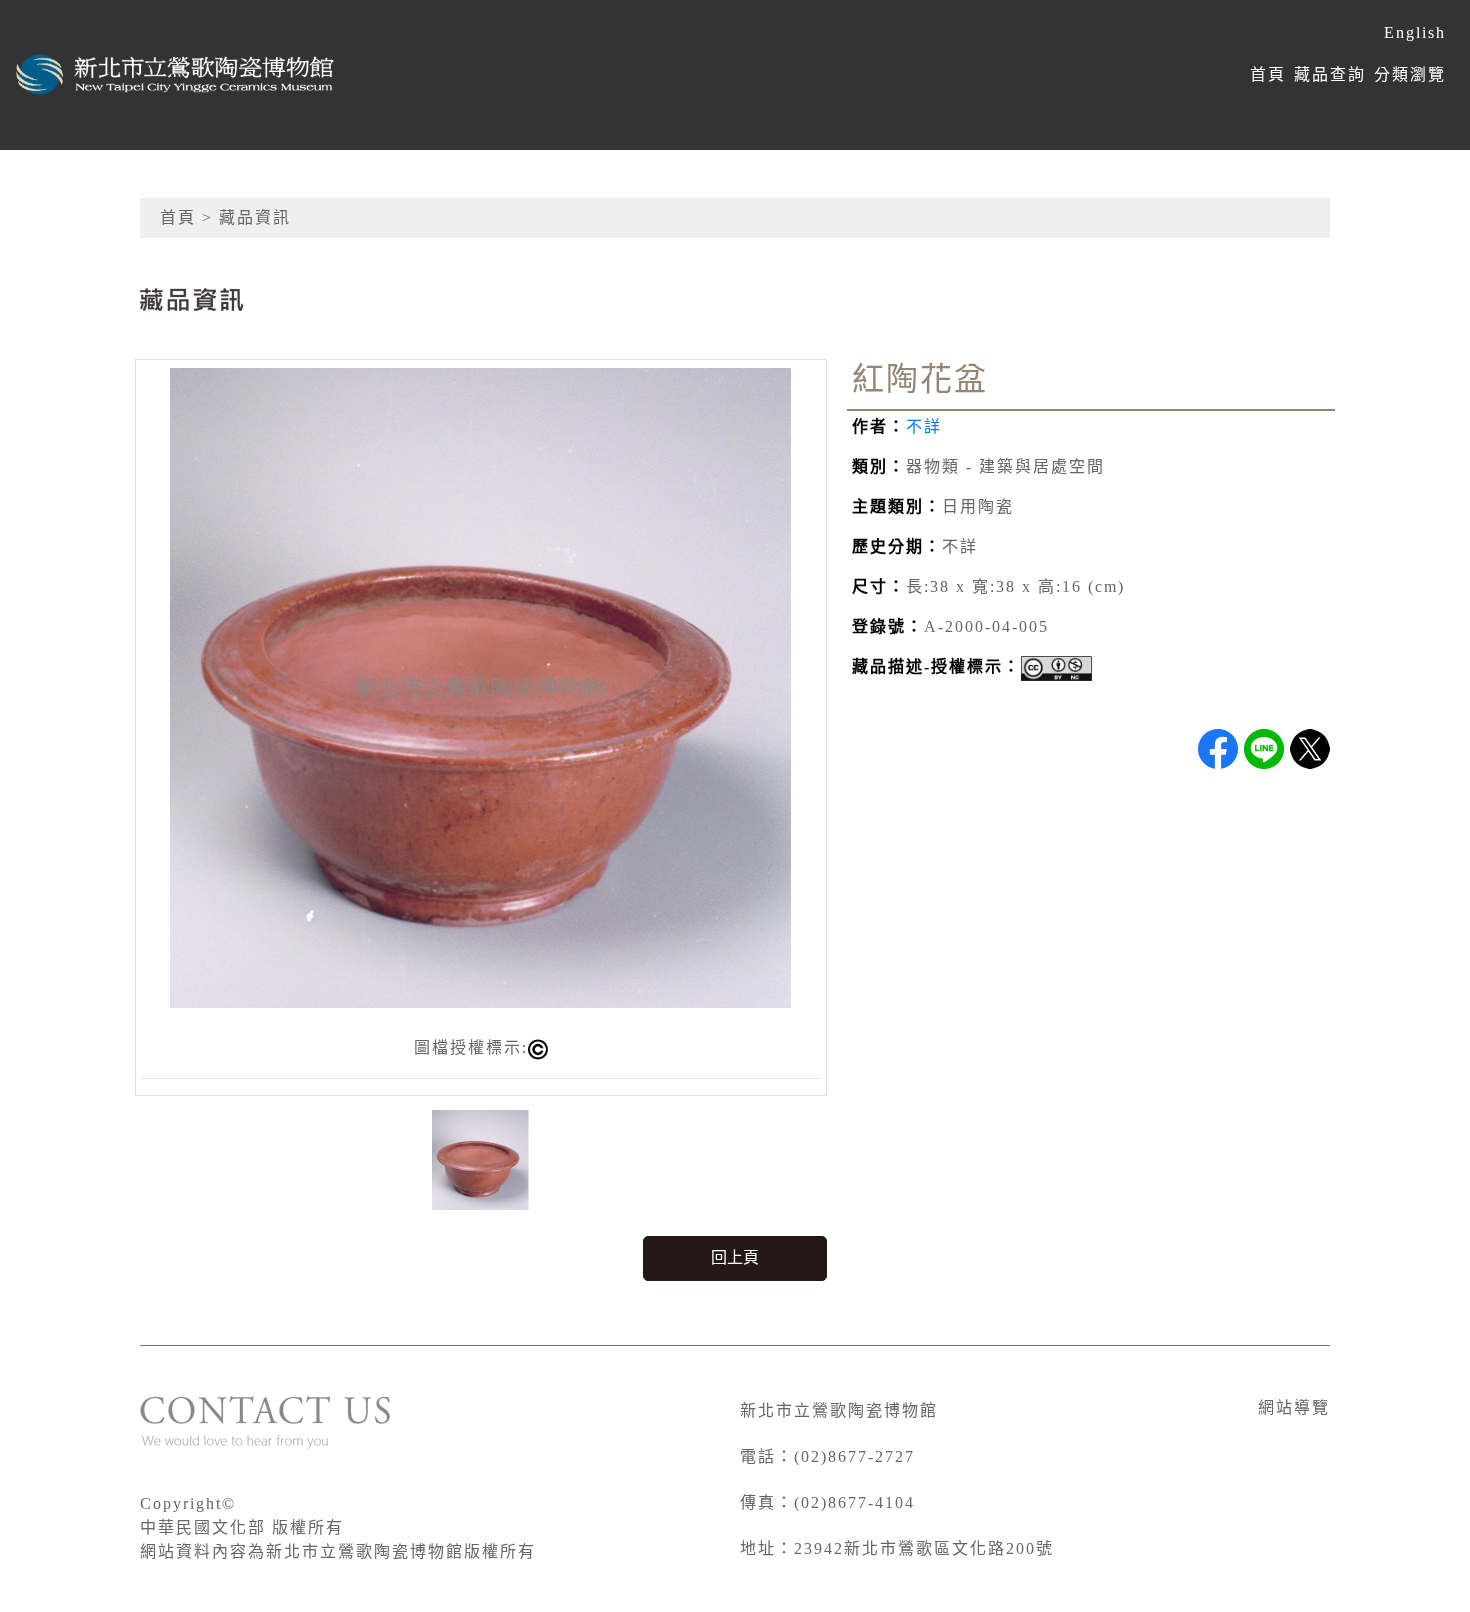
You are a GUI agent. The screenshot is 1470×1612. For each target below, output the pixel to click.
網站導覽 (1294, 1407)
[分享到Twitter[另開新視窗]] (1310, 749)
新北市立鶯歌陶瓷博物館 (839, 1410)
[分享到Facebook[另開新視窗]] (1218, 749)
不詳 (924, 426)
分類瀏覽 (1410, 74)
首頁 (1268, 74)
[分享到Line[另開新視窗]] (1264, 749)
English (1415, 32)
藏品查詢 (1330, 74)
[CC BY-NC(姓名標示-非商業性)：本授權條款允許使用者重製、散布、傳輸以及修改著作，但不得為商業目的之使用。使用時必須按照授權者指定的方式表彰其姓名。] (1056, 668)
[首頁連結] (176, 75)
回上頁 (735, 1257)
